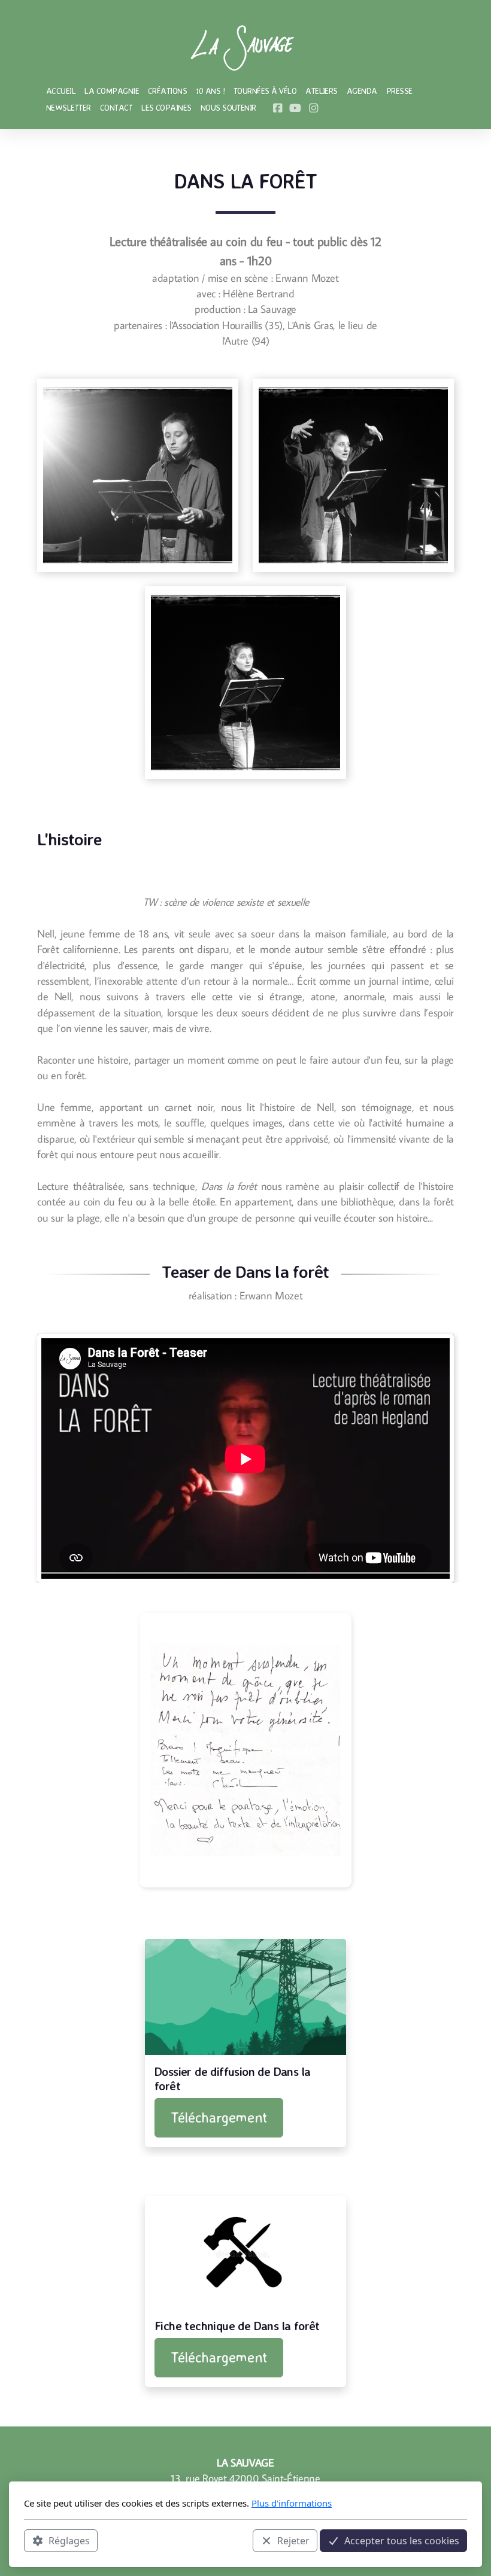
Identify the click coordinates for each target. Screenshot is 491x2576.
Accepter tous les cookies (402, 2541)
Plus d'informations (292, 2503)
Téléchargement (219, 2117)
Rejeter (293, 2541)
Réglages (69, 2541)
